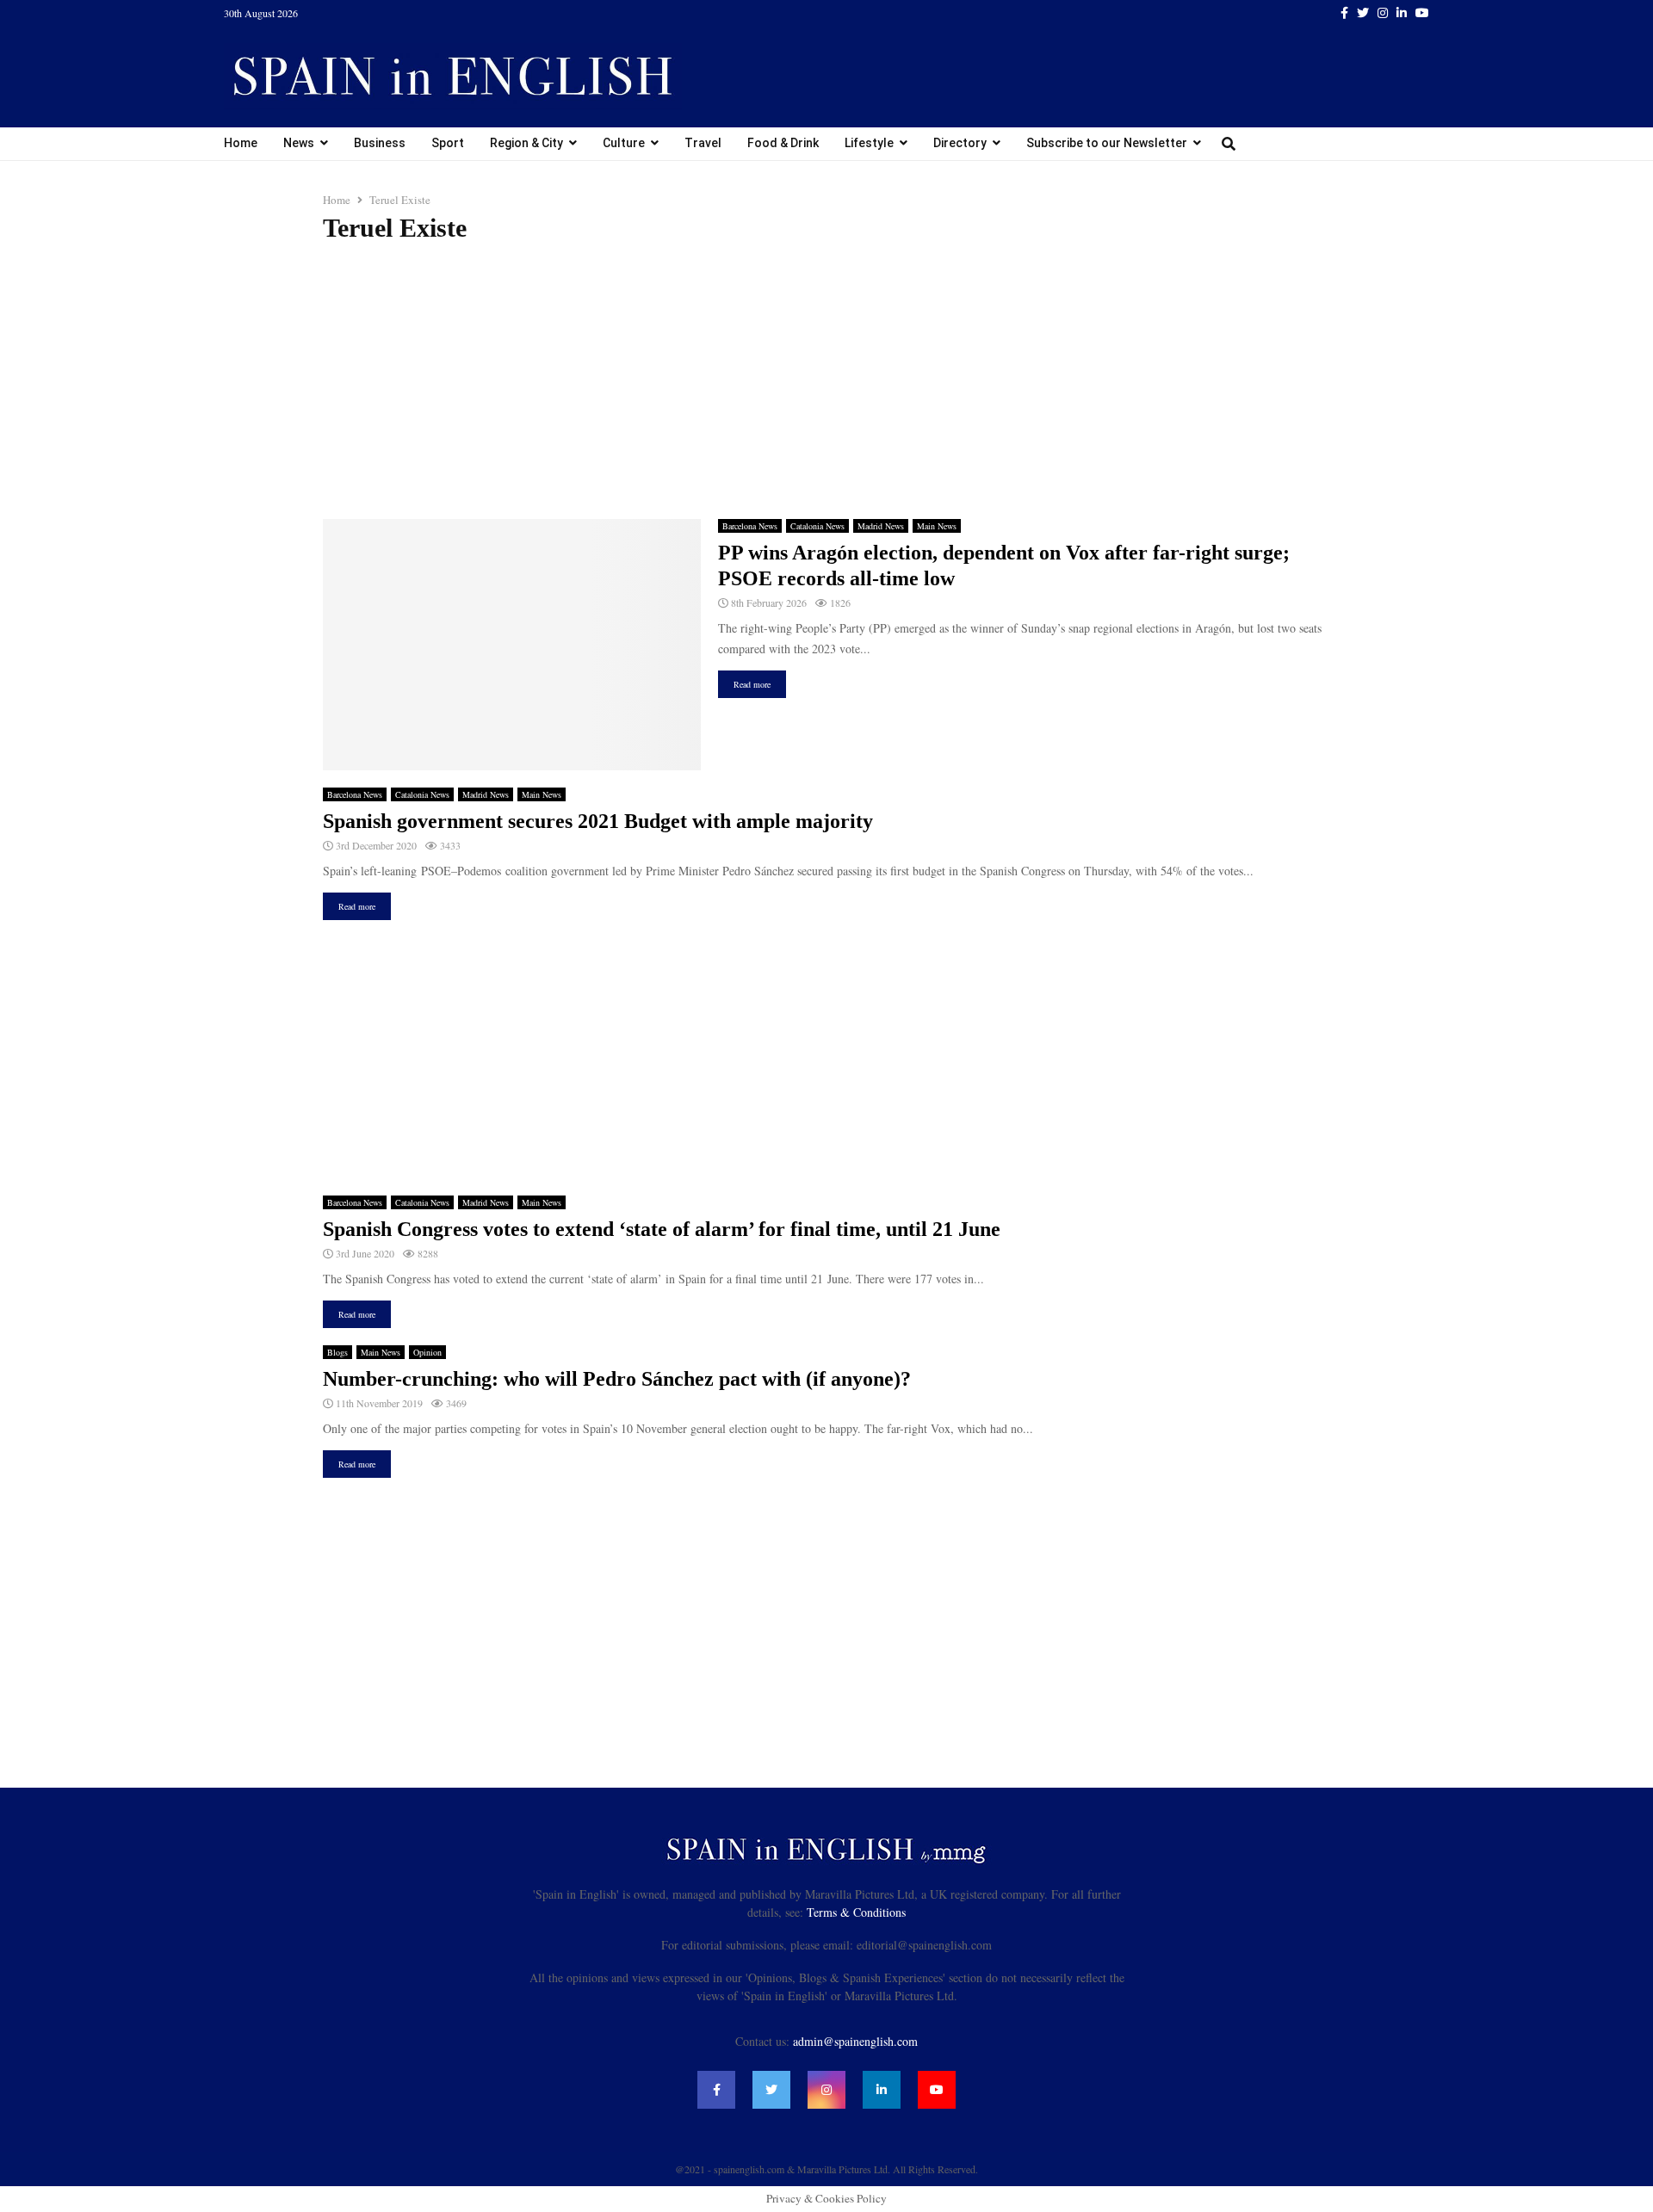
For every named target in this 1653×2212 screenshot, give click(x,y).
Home (241, 143)
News (299, 143)
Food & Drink (783, 143)
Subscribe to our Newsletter (1107, 143)
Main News (937, 526)
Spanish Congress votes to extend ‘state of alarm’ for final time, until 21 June (662, 1229)
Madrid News (881, 526)
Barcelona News (750, 526)
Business (380, 143)
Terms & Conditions (856, 1912)
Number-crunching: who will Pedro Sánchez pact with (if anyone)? (617, 1379)
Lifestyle (869, 143)
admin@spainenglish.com (855, 2041)
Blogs (337, 1352)
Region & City (526, 143)
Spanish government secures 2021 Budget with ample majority (598, 821)
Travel (703, 143)
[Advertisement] (826, 381)
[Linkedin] (882, 2090)
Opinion (427, 1352)
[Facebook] (716, 2090)
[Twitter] (771, 2090)
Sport (448, 143)
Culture (624, 143)
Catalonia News (817, 526)
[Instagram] (826, 2090)
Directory (960, 143)
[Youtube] (937, 2090)
